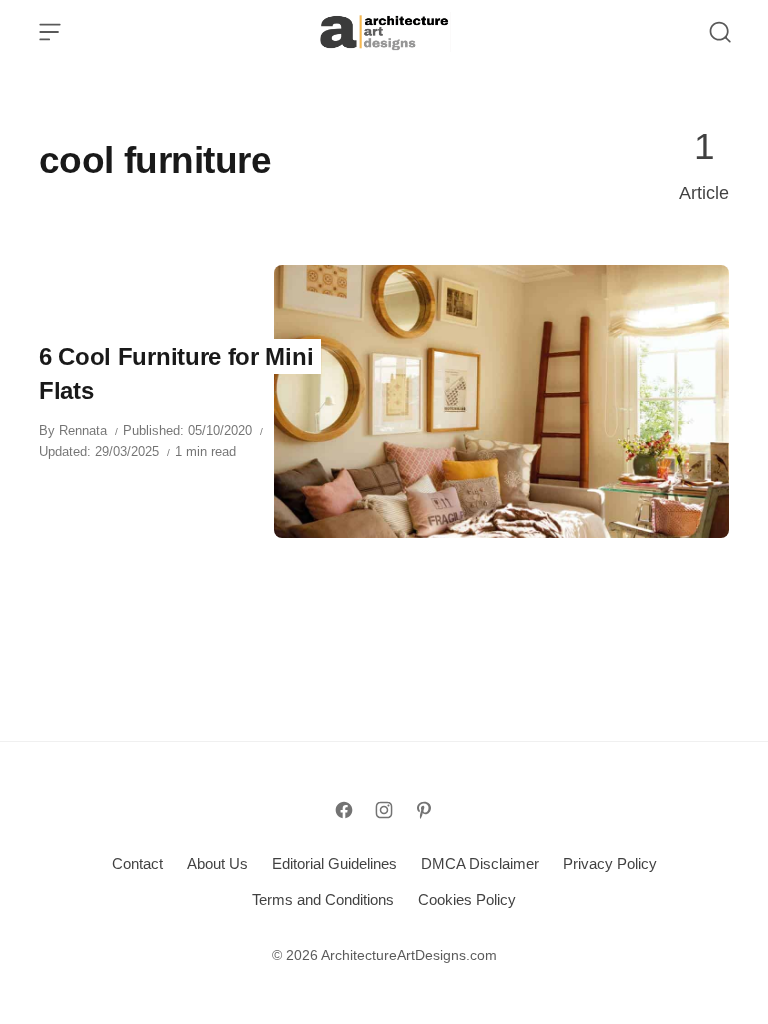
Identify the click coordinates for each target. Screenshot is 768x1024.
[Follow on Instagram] (384, 810)
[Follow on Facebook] (344, 810)
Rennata (83, 430)
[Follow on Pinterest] (424, 810)
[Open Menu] (50, 32)
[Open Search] (720, 32)
